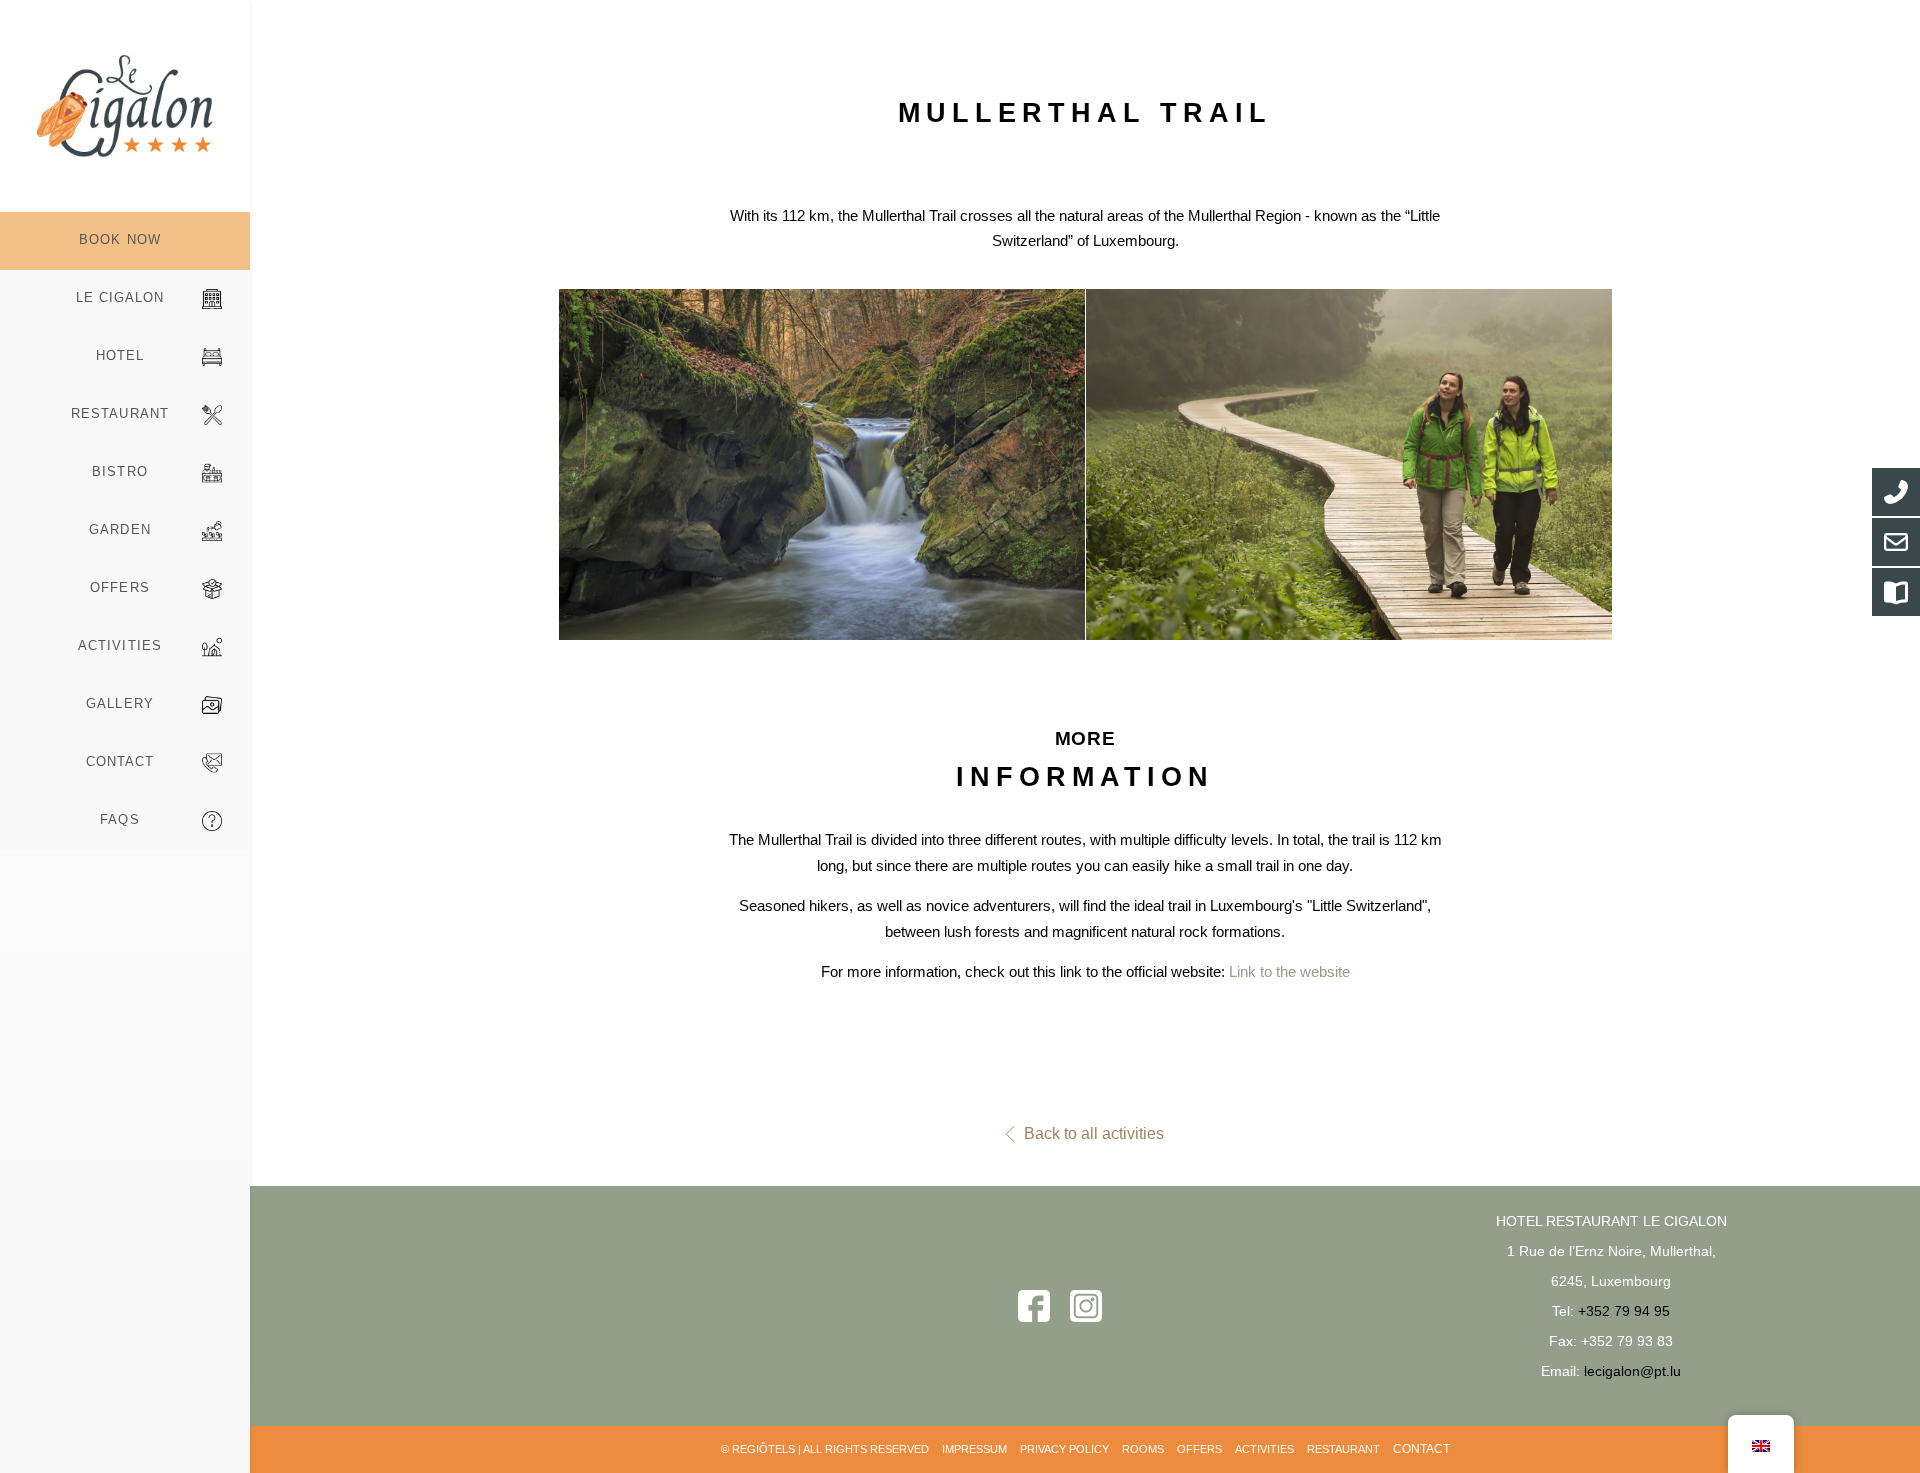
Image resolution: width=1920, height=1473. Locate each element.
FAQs (119, 819)
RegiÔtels (763, 1449)
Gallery (119, 703)
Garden (119, 529)
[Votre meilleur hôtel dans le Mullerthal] (125, 106)
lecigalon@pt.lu (1632, 1371)
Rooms (1143, 1449)
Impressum (974, 1449)
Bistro (119, 471)
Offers (119, 587)
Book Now (119, 239)
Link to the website (1289, 971)
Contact (120, 761)
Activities (119, 645)
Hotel (120, 355)
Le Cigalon (120, 297)
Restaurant (119, 413)
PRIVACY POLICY (1064, 1449)
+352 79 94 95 (1624, 1311)
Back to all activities (1094, 1133)
